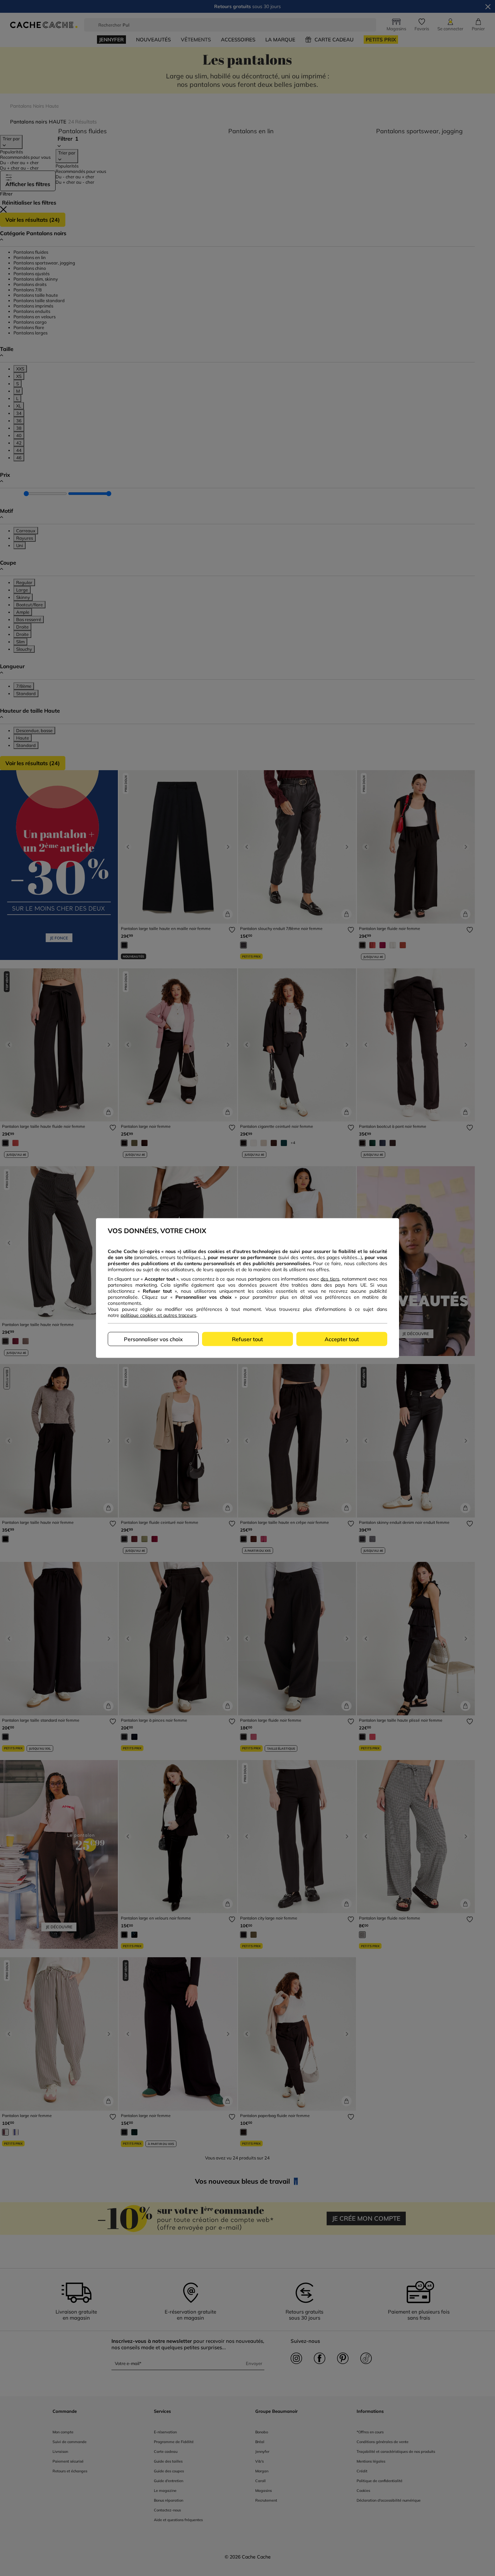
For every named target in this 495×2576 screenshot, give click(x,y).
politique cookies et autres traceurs (158, 1315)
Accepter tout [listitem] (342, 1339)
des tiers (330, 1279)
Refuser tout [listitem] (247, 1339)
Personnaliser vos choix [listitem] (153, 1339)
